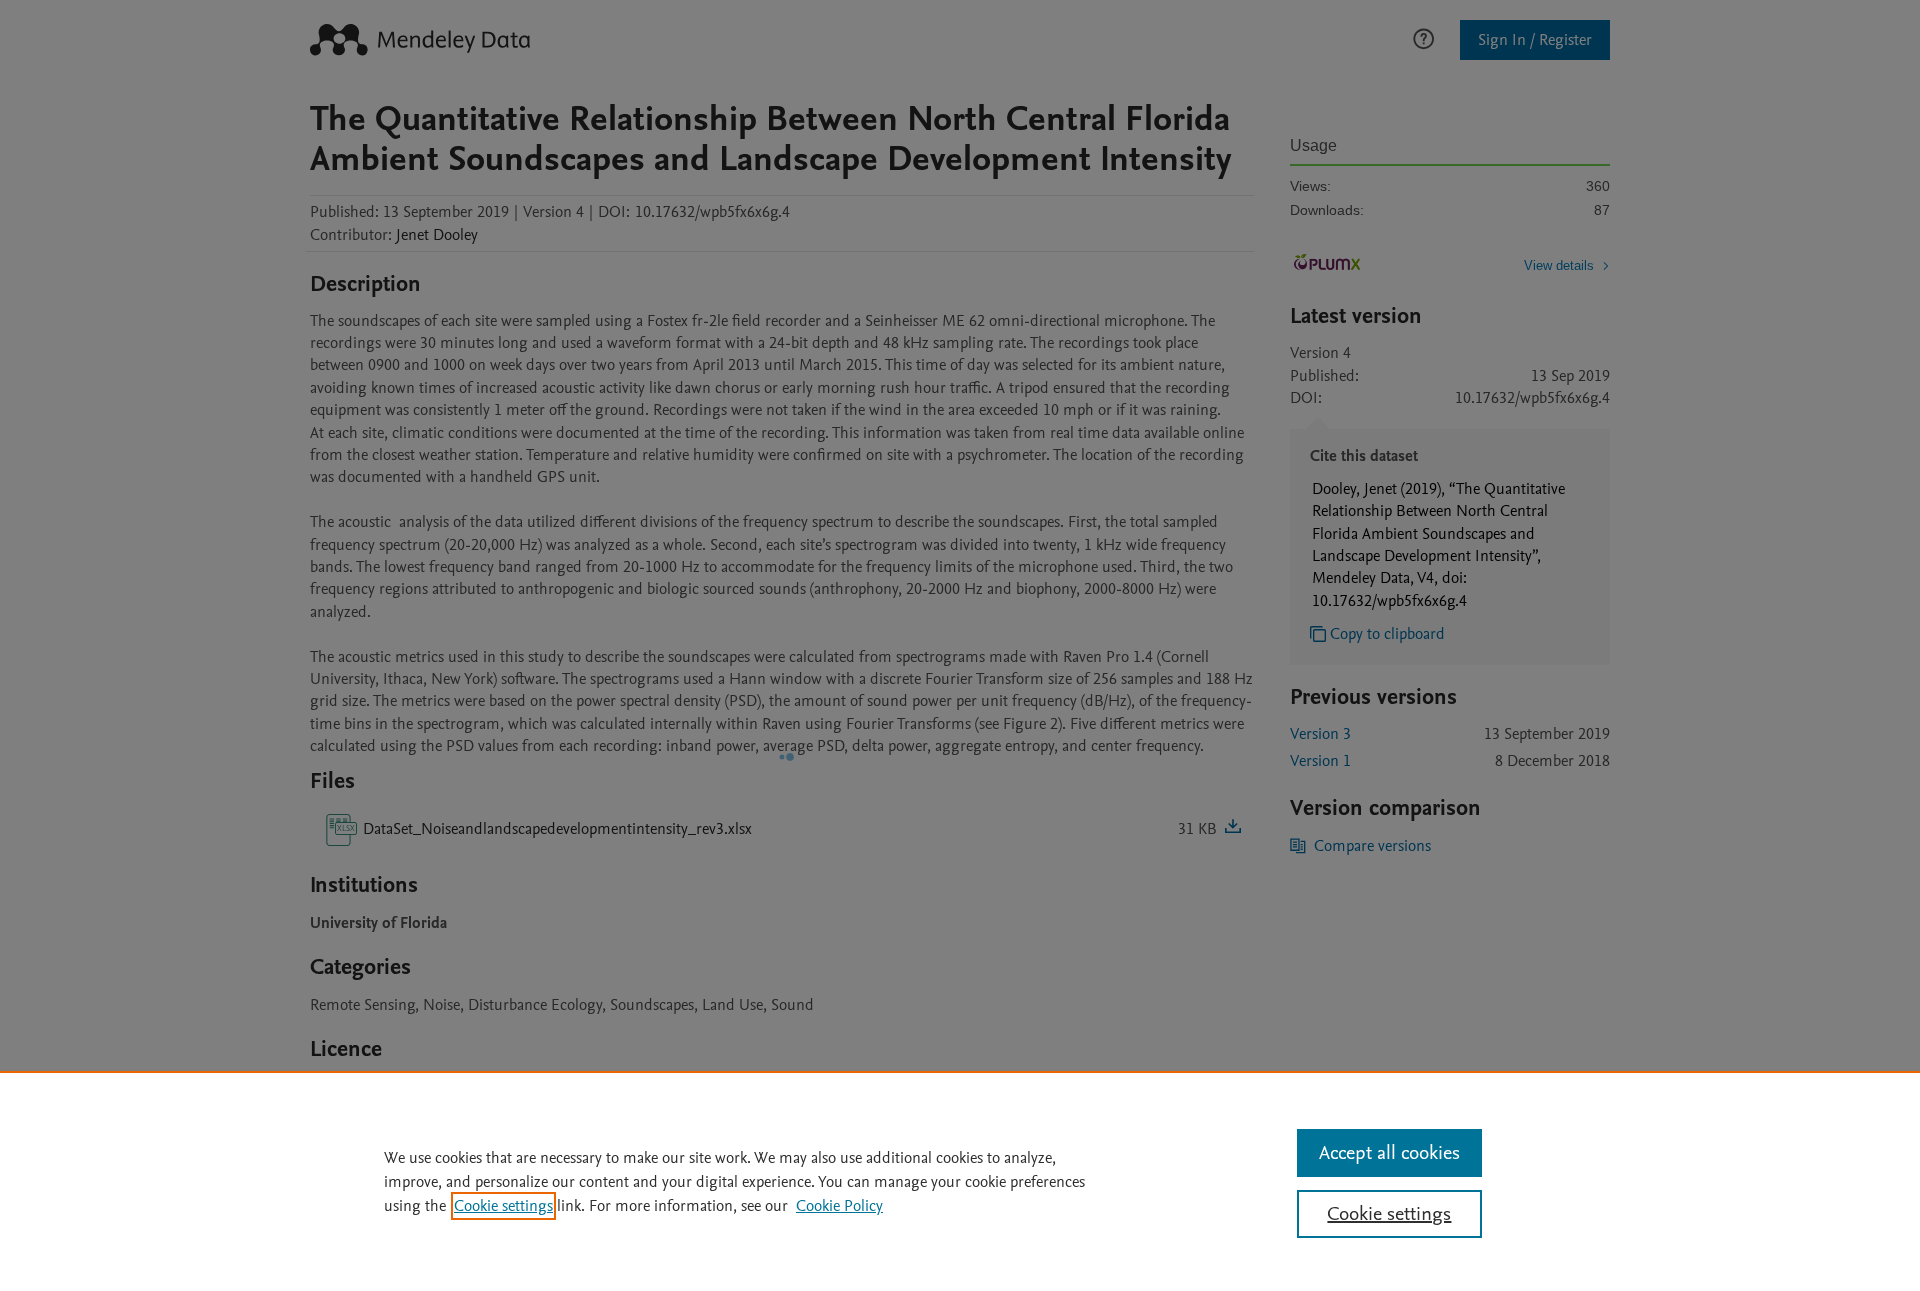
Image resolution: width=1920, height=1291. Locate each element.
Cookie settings (503, 1206)
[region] (960, 1181)
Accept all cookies (1389, 1153)
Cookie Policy (839, 1206)
